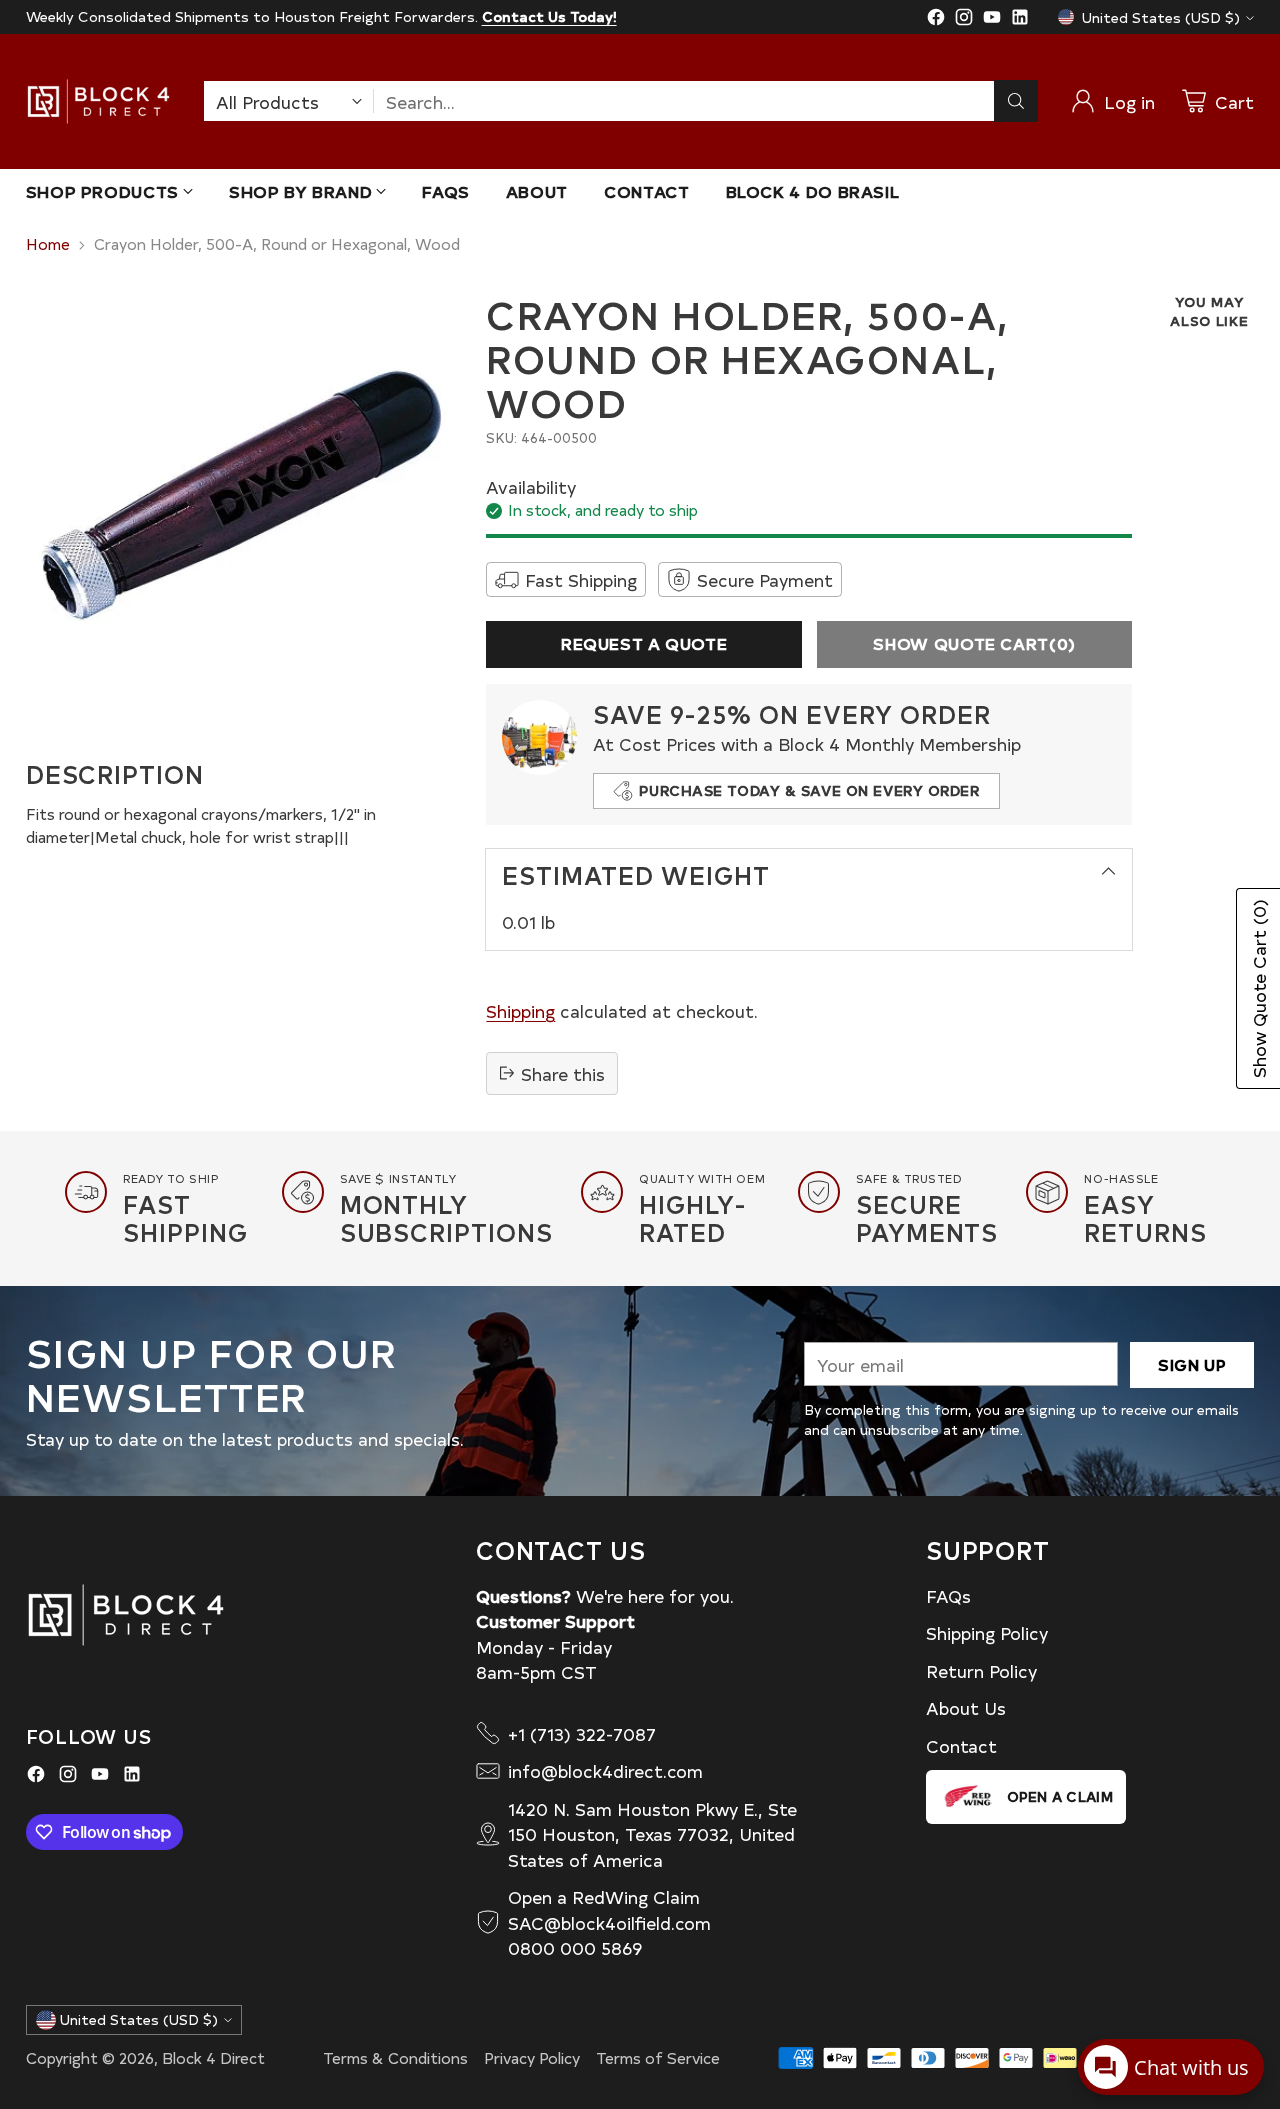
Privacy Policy (532, 2057)
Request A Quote (644, 643)
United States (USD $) (1161, 17)
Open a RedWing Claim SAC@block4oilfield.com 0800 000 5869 (609, 1922)
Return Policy (981, 1670)
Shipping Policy (987, 1632)
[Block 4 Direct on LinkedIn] (1020, 20)
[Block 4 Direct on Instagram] (964, 20)
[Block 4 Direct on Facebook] (936, 20)
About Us (966, 1707)
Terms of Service (658, 2057)
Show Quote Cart (974, 643)
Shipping (520, 1010)
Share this (563, 1073)
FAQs (948, 1595)
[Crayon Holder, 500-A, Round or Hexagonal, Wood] (242, 508)
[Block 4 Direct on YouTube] (992, 20)
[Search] (1016, 101)
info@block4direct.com (605, 1770)
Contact (961, 1745)
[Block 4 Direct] (98, 101)
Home (48, 243)
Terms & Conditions (395, 2057)
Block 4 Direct (213, 2057)
